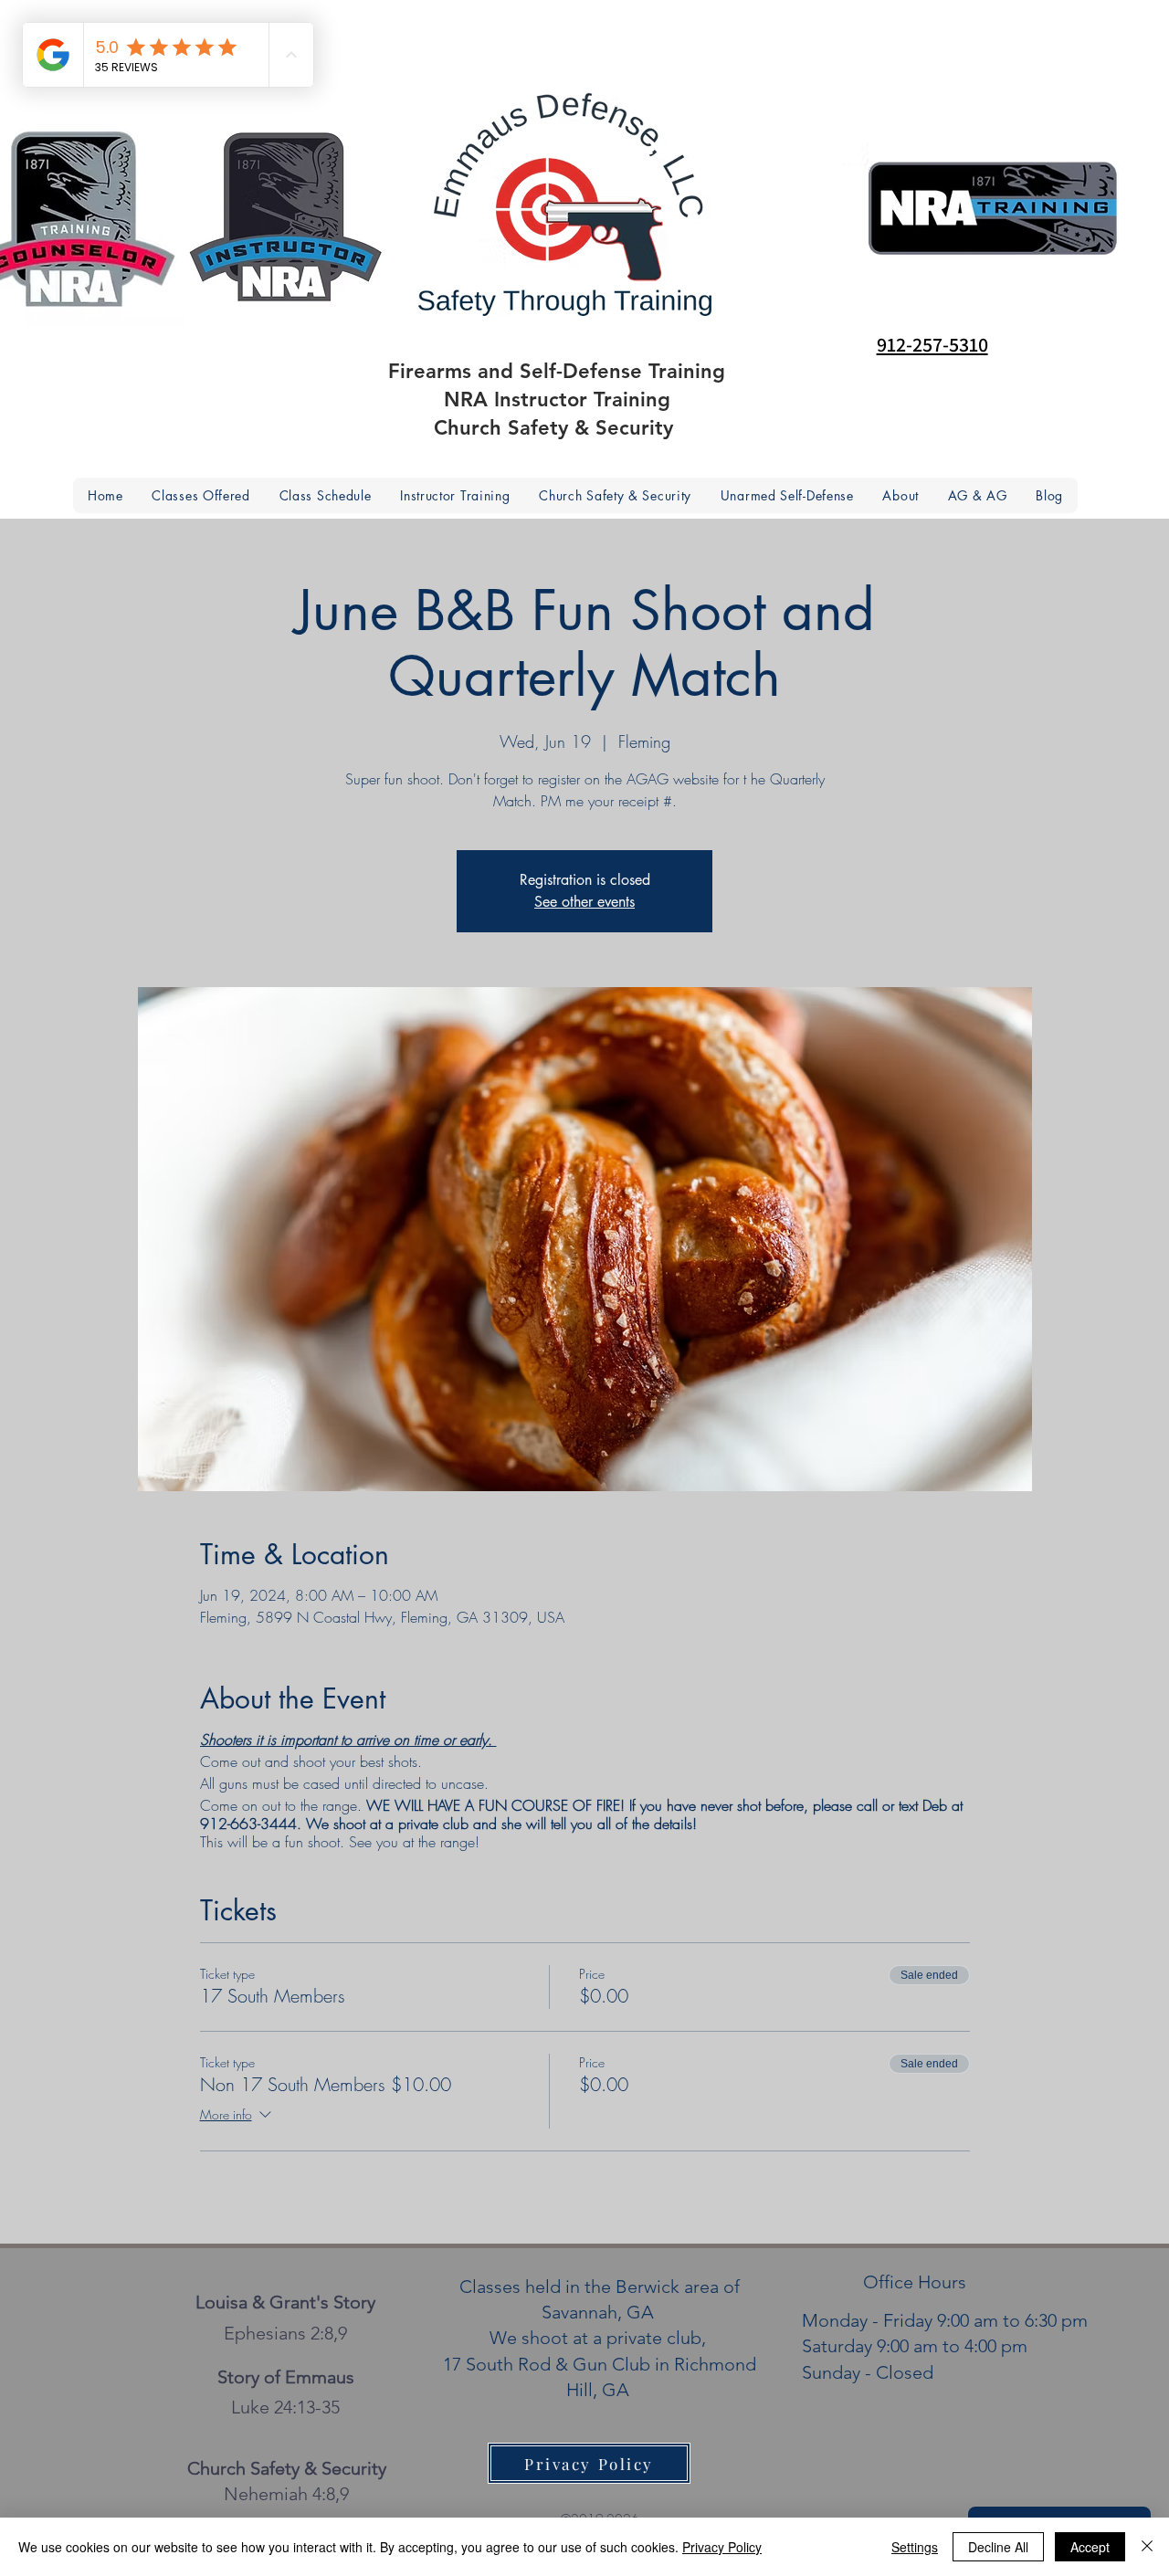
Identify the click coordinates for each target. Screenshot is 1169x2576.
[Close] (1147, 2547)
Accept (1090, 2547)
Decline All (998, 2547)
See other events (584, 902)
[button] (901, 495)
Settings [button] (915, 2547)
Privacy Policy (722, 2547)
